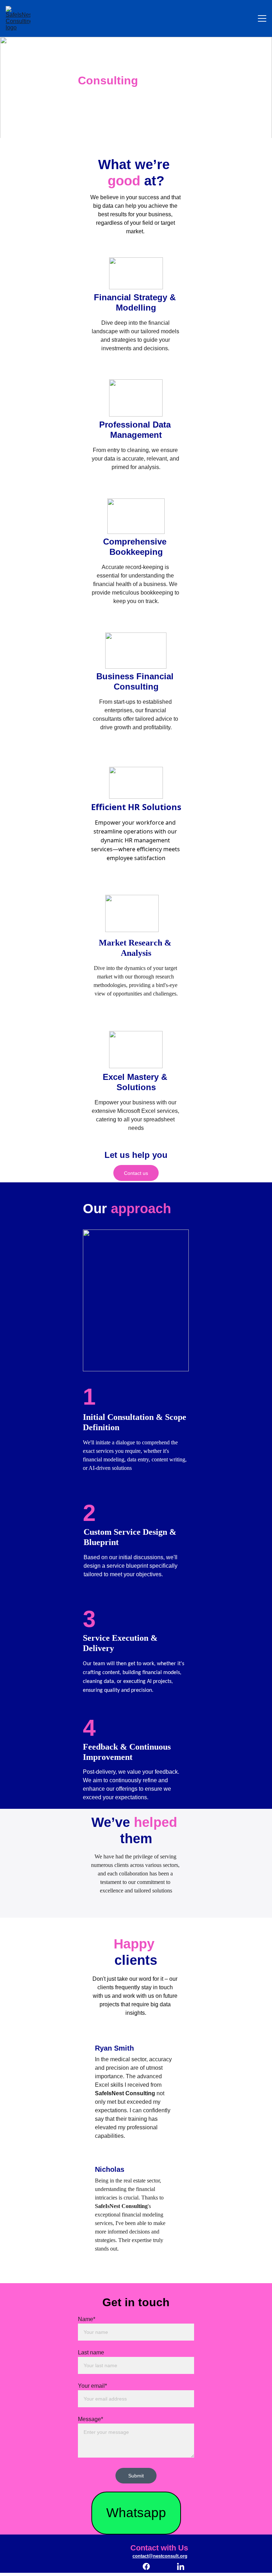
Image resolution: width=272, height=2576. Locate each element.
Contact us (136, 1173)
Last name (91, 2352)
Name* (87, 2319)
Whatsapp (136, 2513)
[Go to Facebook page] (150, 2566)
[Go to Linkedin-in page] (181, 2566)
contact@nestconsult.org (160, 2556)
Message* (90, 2419)
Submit (136, 2476)
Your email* (92, 2386)
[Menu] (262, 18)
